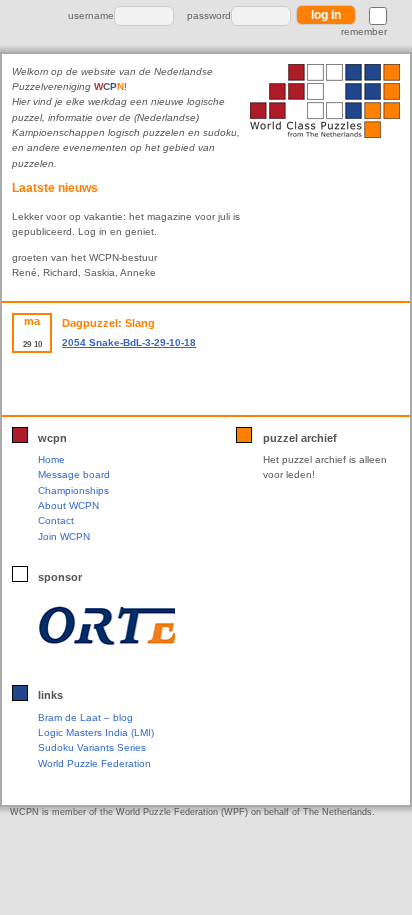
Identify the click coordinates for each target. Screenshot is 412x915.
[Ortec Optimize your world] (106, 626)
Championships (73, 490)
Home (51, 459)
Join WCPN (64, 536)
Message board (74, 474)
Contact (56, 520)
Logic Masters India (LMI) (96, 732)
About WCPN (68, 505)
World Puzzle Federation (94, 763)
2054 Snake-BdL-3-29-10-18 (129, 342)
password (209, 15)
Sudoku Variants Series (92, 747)
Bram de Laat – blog (85, 717)
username (91, 15)
